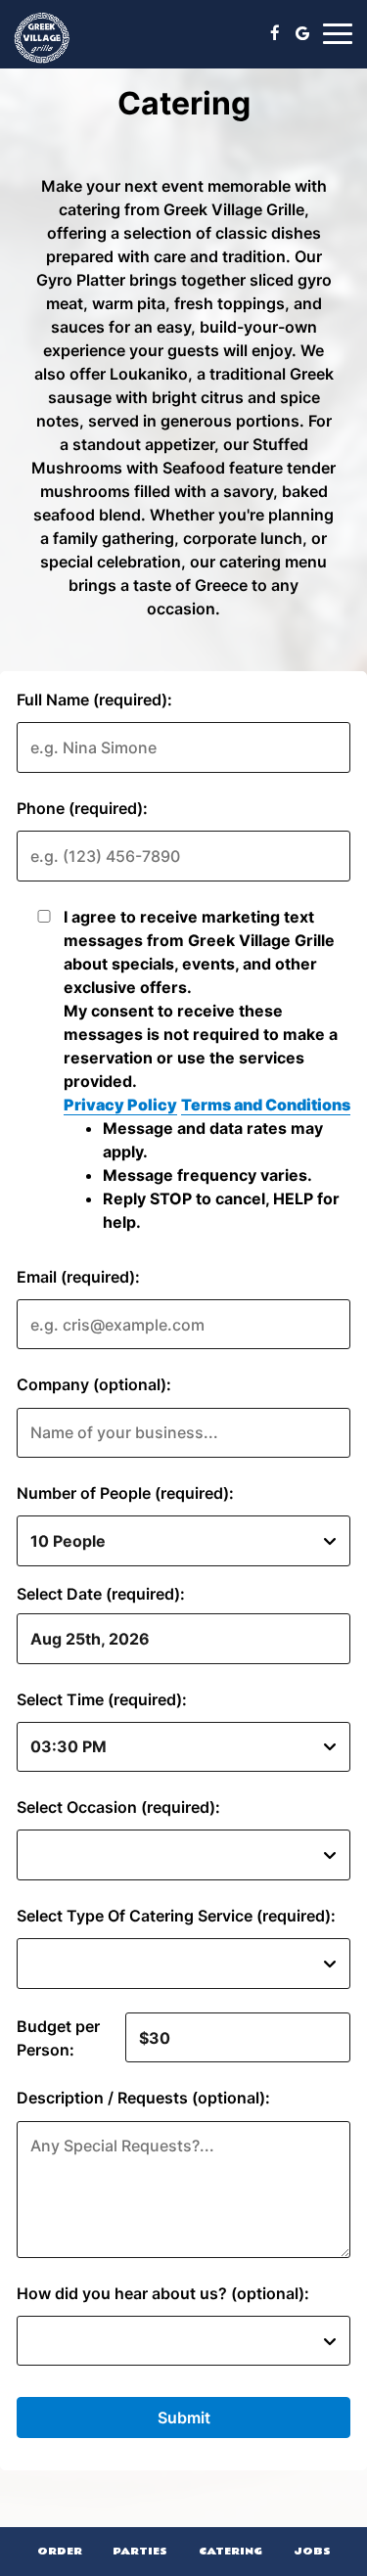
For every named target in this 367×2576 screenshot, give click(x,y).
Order (60, 2551)
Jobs (312, 2551)
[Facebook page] (275, 33)
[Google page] (302, 33)
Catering (230, 2551)
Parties (140, 2551)
